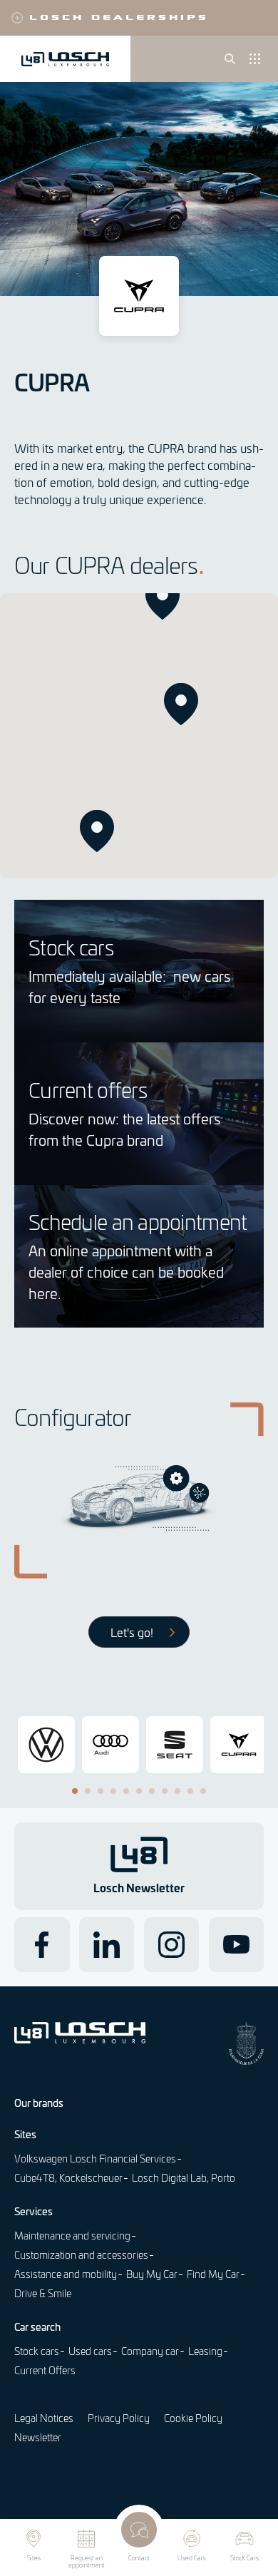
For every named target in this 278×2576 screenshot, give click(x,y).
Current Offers (45, 2370)
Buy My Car (152, 2274)
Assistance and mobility (66, 2274)
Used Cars (192, 2558)
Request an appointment (87, 2562)
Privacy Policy (119, 2418)
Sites (34, 2558)
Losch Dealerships (119, 16)
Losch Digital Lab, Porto (184, 2178)
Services (34, 2211)
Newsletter (38, 2437)
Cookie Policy (193, 2418)
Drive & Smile (43, 2293)
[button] (181, 704)
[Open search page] (230, 59)
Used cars (90, 2351)
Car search (37, 2326)
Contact (139, 2558)
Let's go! (132, 1632)
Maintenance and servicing (72, 2236)
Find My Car (213, 2274)
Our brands (39, 2103)
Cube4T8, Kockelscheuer (68, 2178)
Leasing (205, 2351)
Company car (150, 2351)
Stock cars (37, 2351)
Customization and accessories (81, 2255)
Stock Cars (244, 2558)
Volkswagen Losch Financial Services (95, 2159)
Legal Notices (44, 2418)
